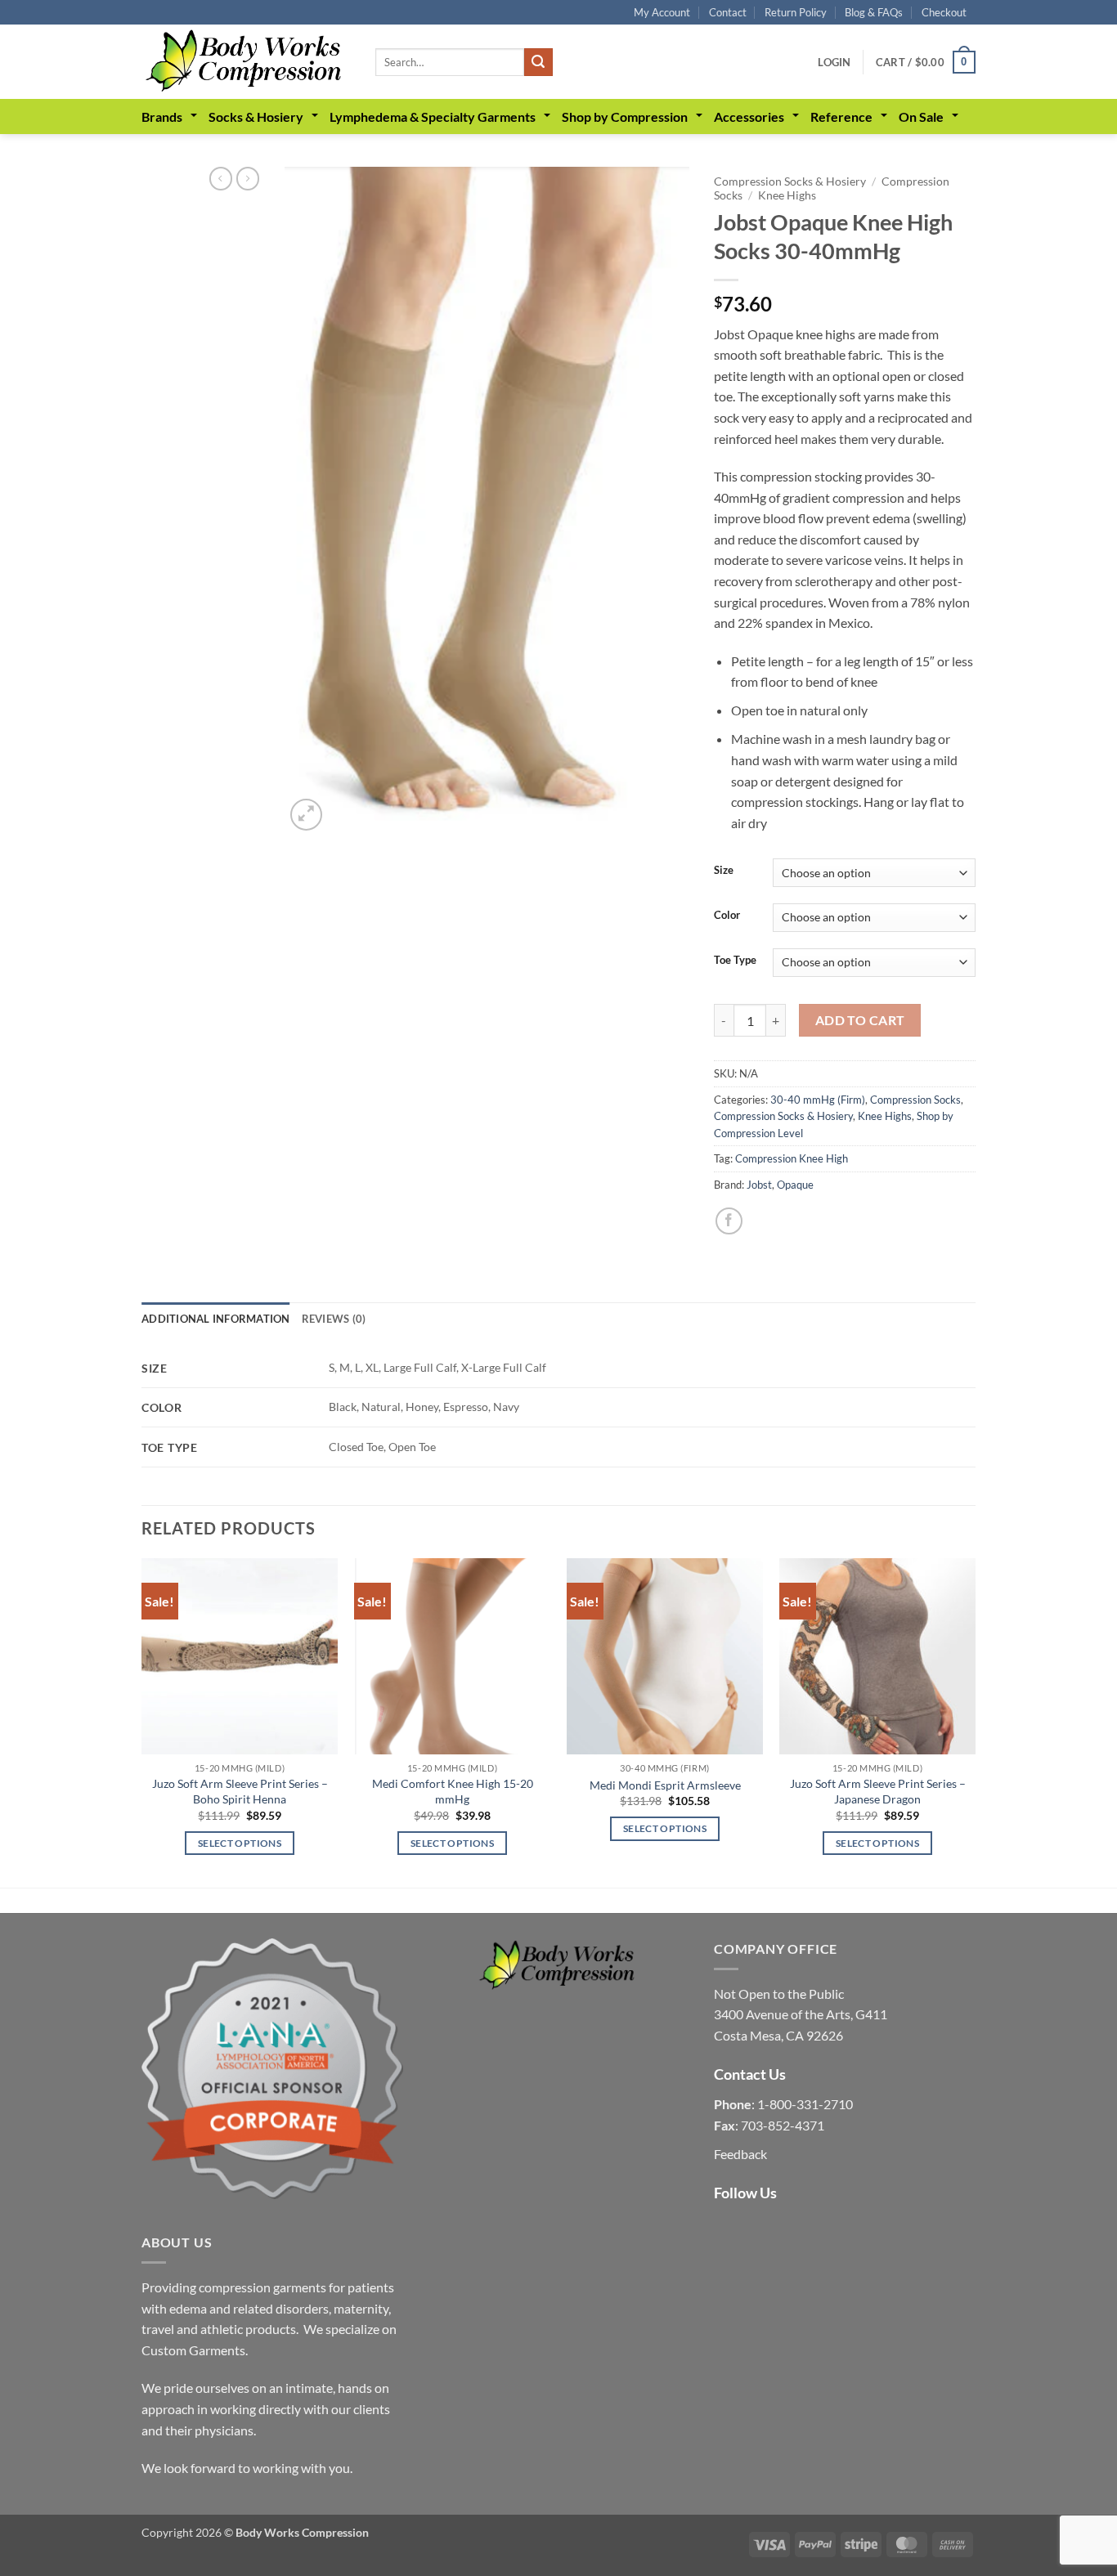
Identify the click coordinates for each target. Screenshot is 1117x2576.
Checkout (944, 12)
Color (727, 916)
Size (724, 871)
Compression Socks (915, 1100)
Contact (728, 12)
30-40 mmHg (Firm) (818, 1100)
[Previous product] (248, 178)
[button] (834, 62)
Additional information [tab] (216, 1319)
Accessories (749, 116)
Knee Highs (787, 195)
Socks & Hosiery (256, 116)
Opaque (795, 1185)
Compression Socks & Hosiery (790, 181)
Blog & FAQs (874, 12)
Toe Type (735, 961)
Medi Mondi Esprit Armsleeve (665, 1785)
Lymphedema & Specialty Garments (433, 116)
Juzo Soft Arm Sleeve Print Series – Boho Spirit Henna (240, 1791)
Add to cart (860, 1020)
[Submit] (538, 62)
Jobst (759, 1185)
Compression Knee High (792, 1158)
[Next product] (221, 178)
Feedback (740, 2154)
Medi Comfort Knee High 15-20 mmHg (453, 1791)
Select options (240, 1843)
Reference (841, 116)
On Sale (921, 116)
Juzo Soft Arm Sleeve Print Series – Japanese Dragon (878, 1791)
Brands (162, 116)
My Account (662, 12)
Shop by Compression (625, 116)
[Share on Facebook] (729, 1221)
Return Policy (796, 12)
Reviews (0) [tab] (334, 1319)
